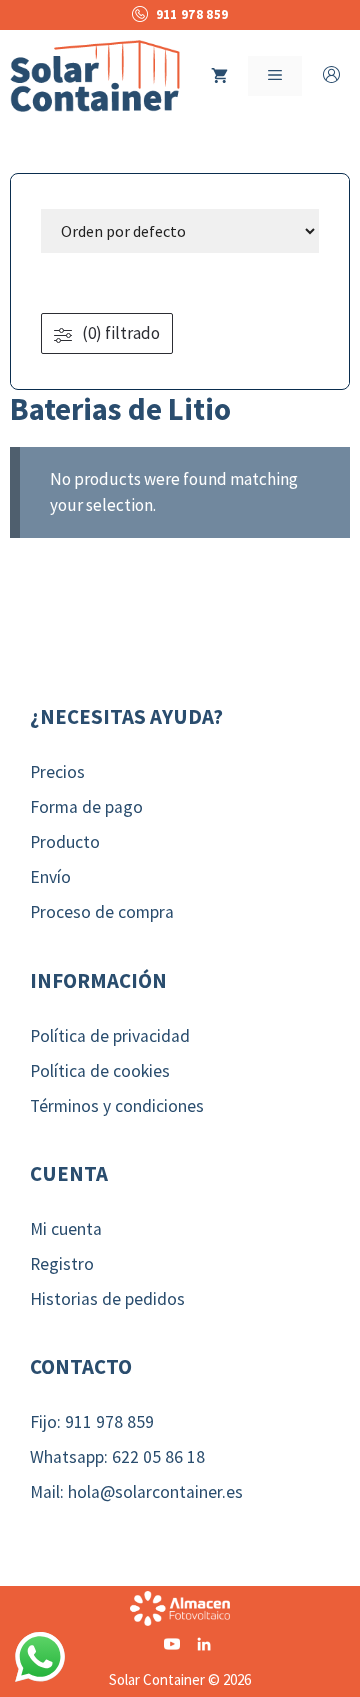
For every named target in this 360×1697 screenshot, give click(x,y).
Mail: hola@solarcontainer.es (136, 1492)
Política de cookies (100, 1071)
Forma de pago (86, 807)
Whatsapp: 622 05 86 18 (117, 1457)
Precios (57, 772)
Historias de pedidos (107, 1299)
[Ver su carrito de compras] (219, 76)
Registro (62, 1264)
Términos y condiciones (117, 1106)
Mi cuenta (66, 1229)
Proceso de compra (102, 912)
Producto (65, 842)
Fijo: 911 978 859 (92, 1422)
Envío (50, 877)
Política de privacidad (110, 1036)
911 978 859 (192, 14)
